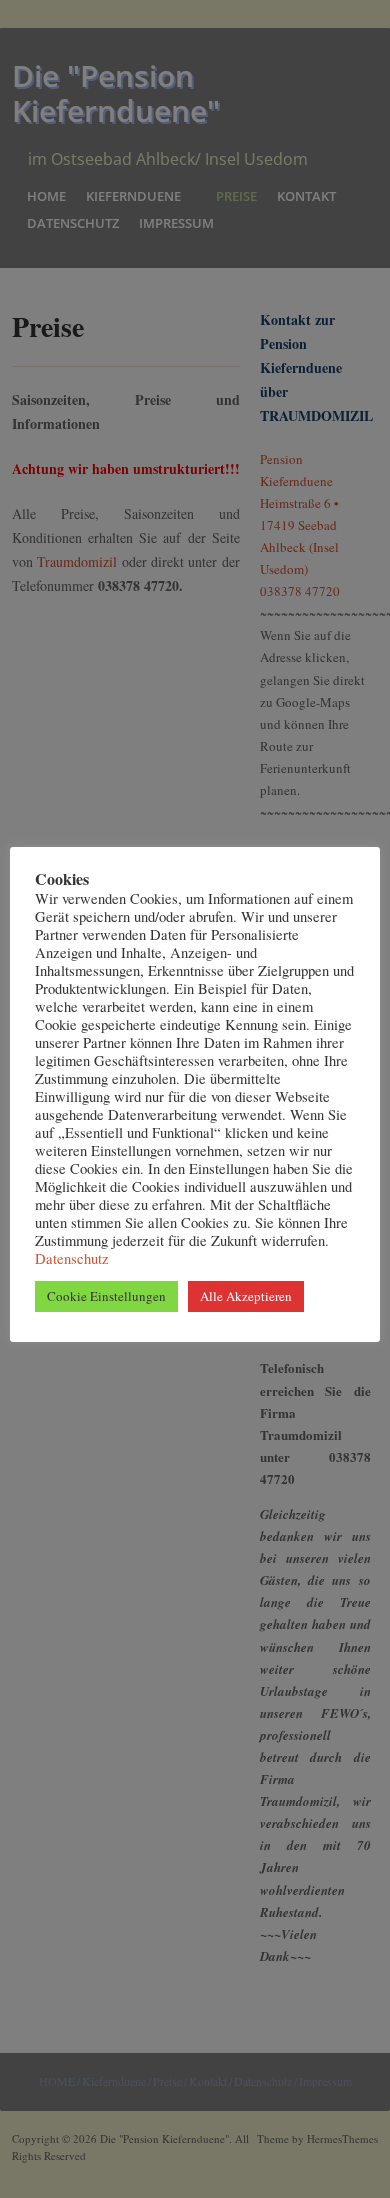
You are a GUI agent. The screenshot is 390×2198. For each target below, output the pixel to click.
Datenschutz (72, 1258)
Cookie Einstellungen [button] (106, 1296)
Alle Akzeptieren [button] (246, 1296)
